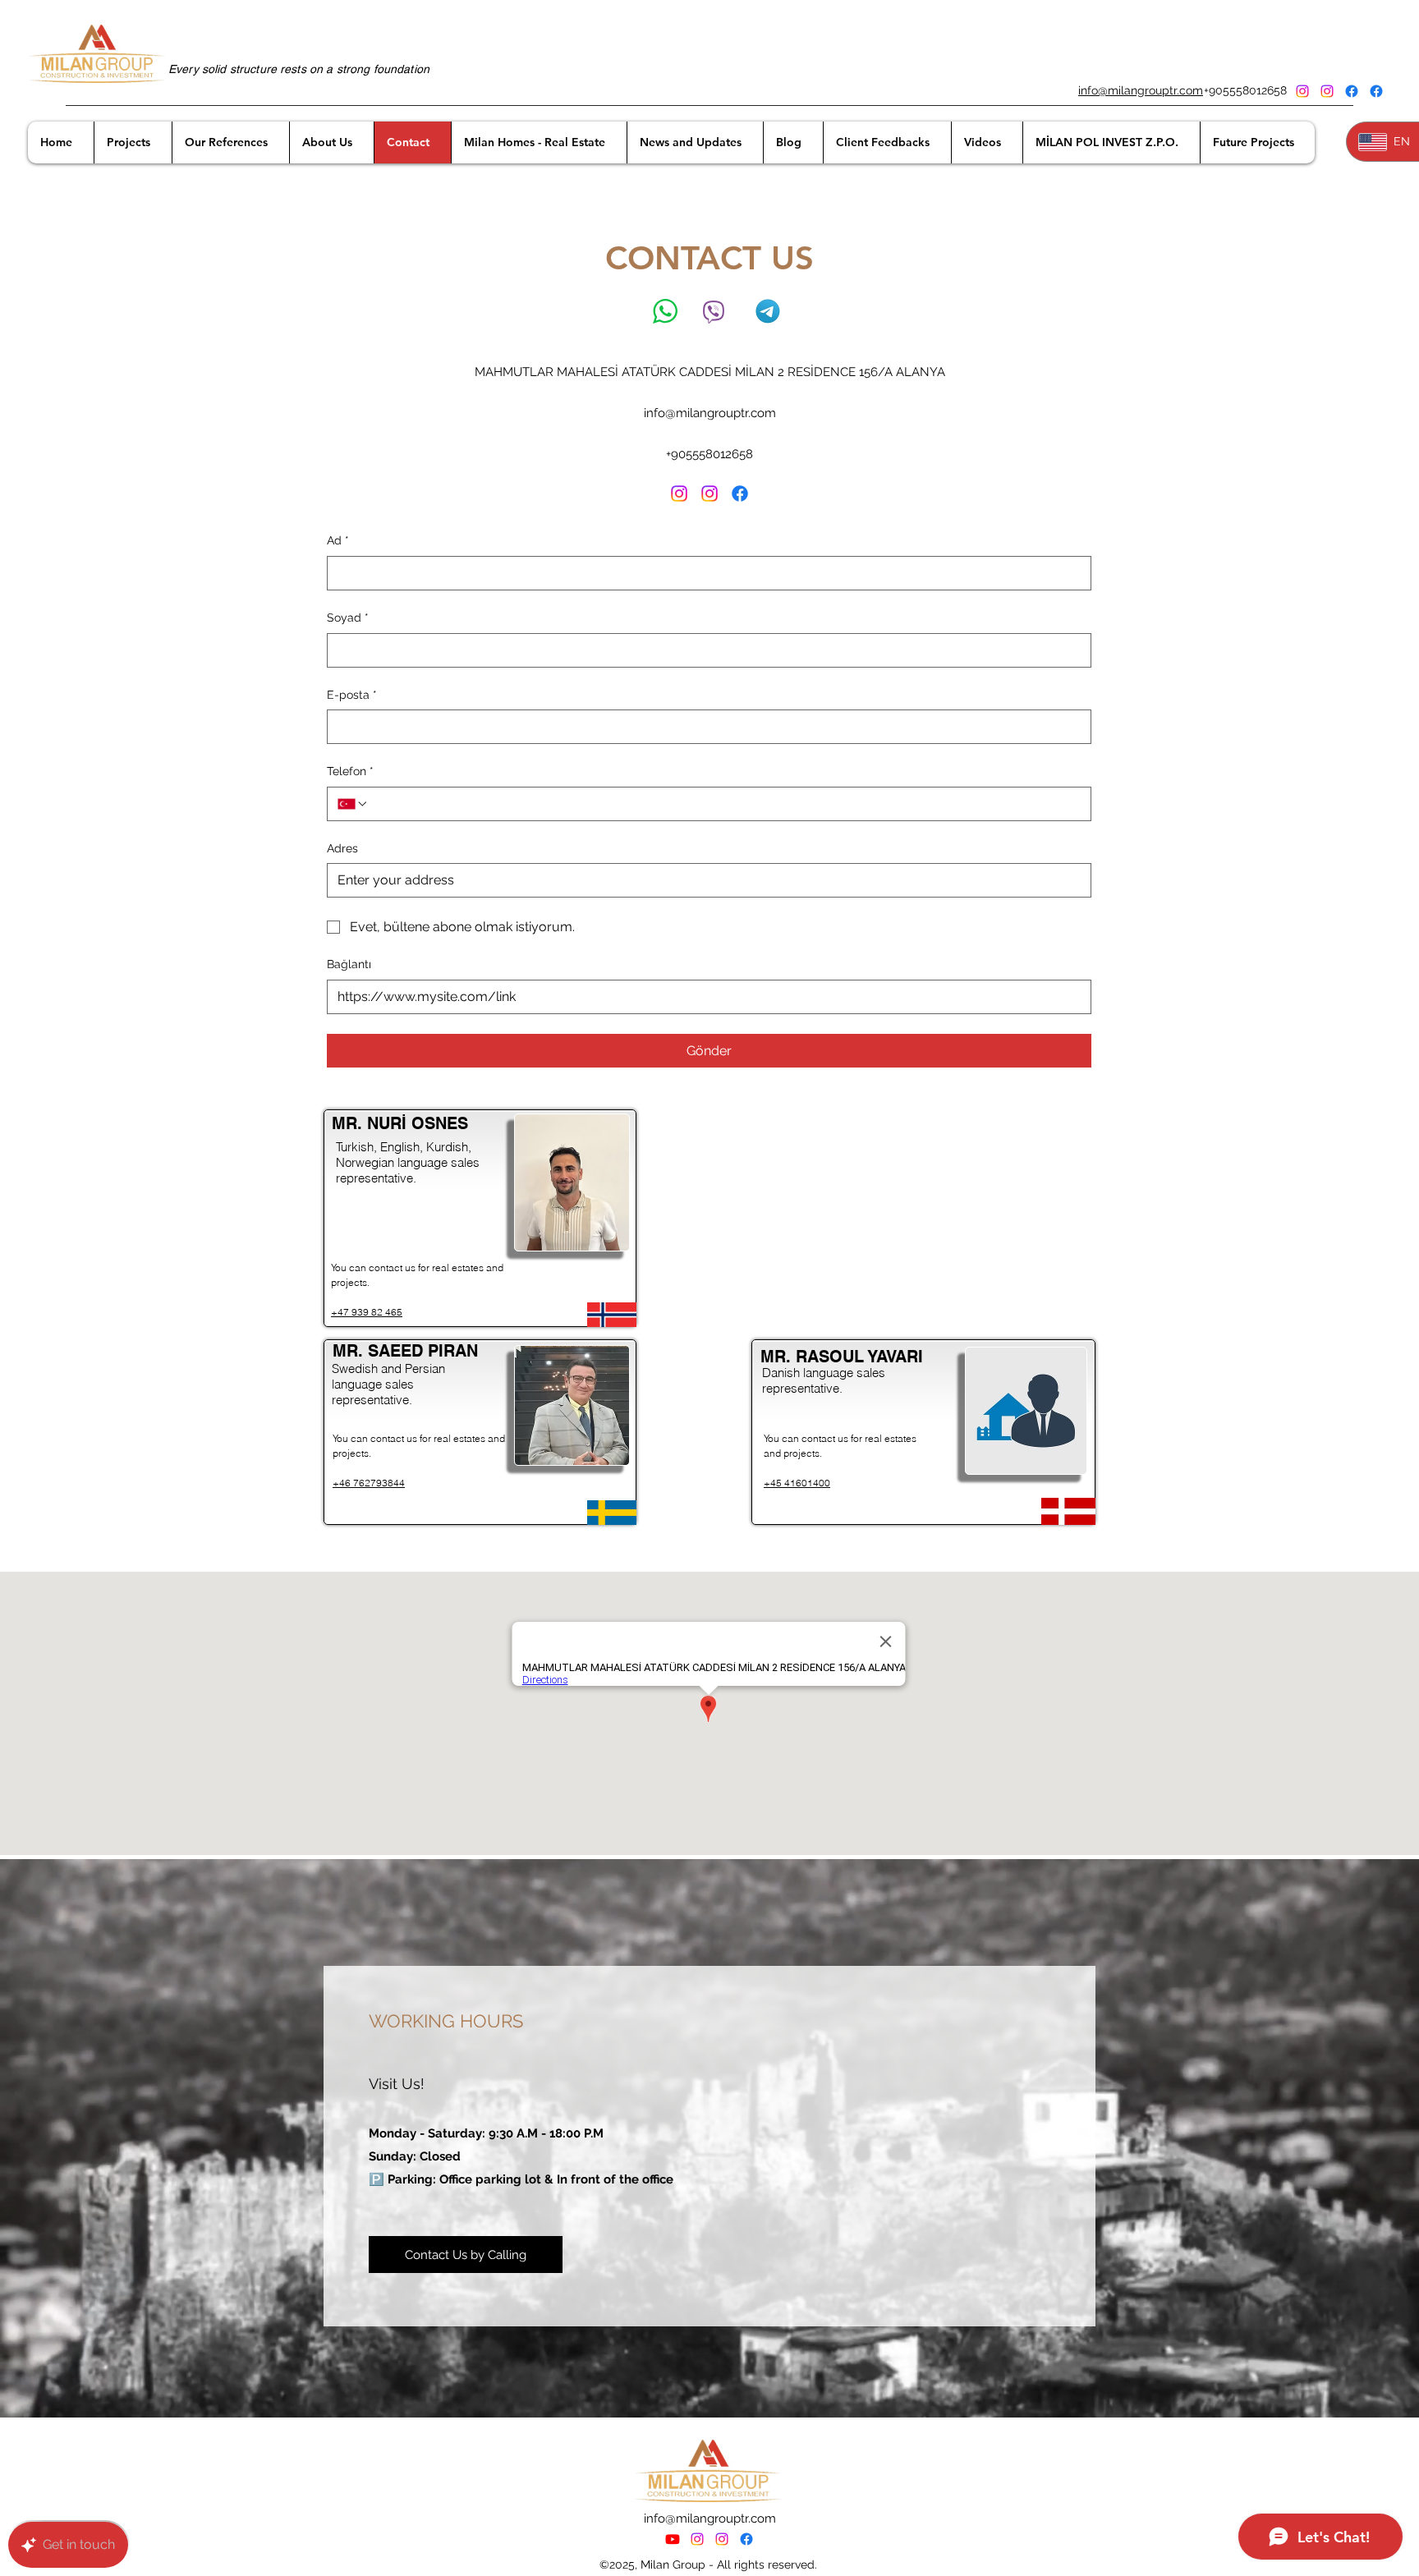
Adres (342, 848)
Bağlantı (349, 964)
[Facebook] (1352, 91)
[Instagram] (1302, 91)
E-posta (352, 695)
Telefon (350, 771)
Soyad (348, 618)
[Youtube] (673, 2539)
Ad (338, 540)
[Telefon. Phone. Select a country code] (353, 804)
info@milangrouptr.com (1141, 90)
